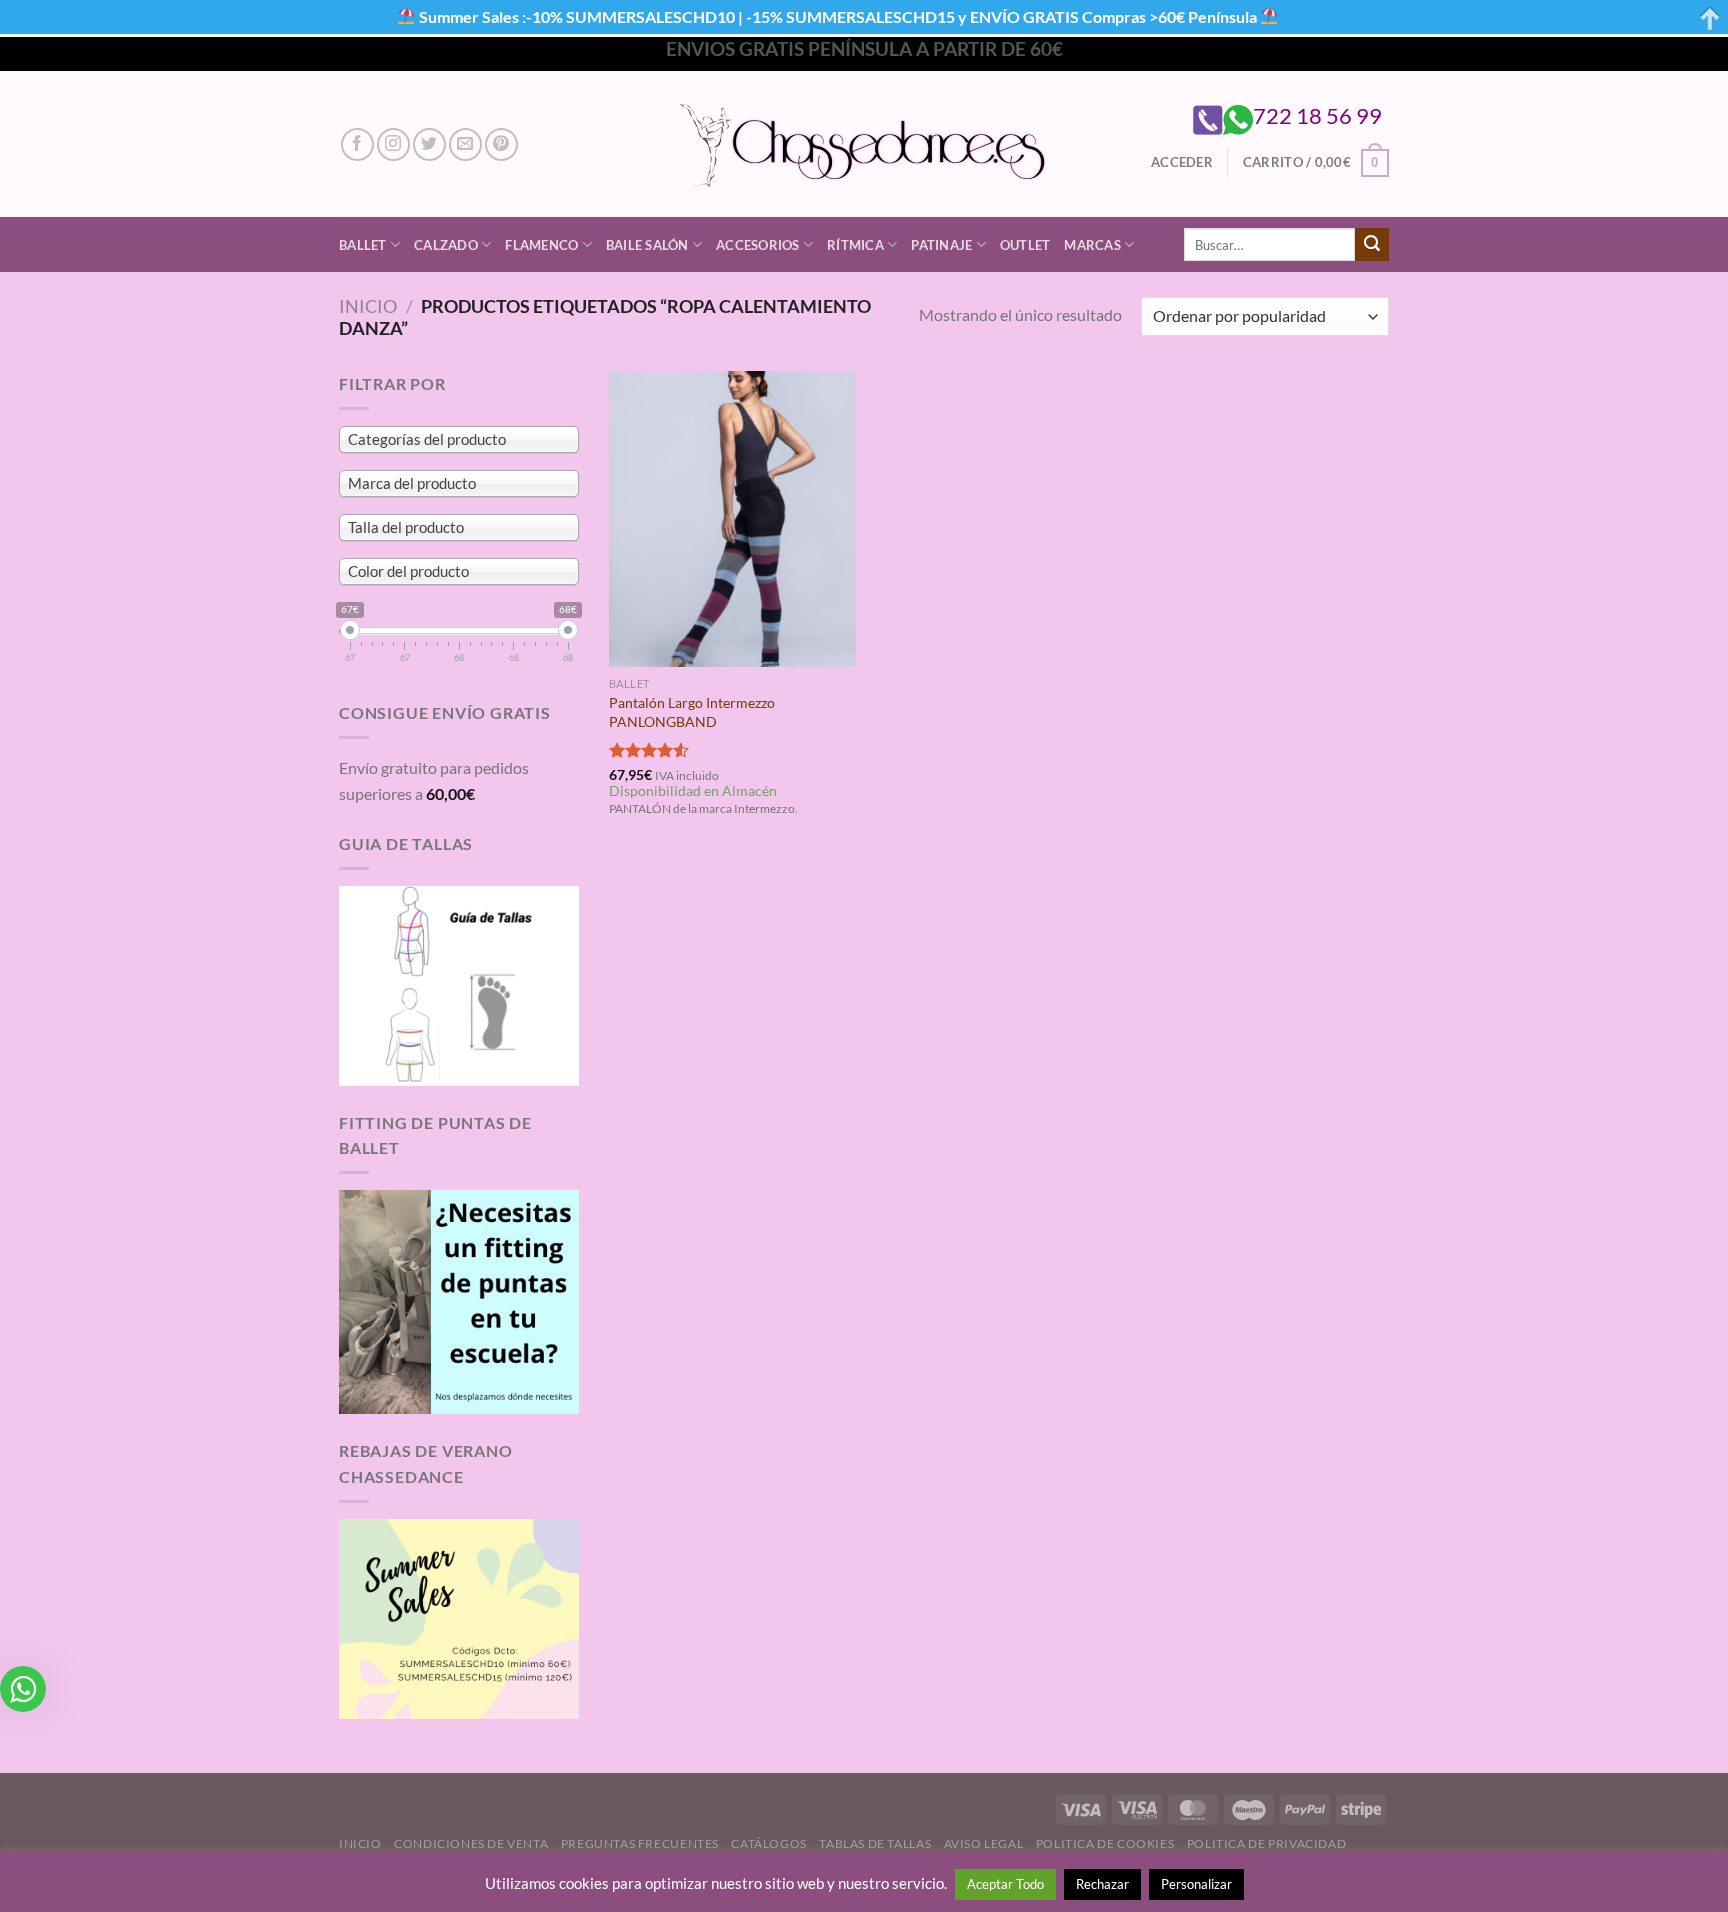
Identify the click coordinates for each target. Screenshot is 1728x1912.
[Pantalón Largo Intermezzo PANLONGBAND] (732, 519)
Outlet (1025, 245)
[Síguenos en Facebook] (357, 144)
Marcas (1092, 245)
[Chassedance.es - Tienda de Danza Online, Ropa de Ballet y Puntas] (864, 144)
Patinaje (941, 245)
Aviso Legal (984, 1843)
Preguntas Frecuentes (640, 1843)
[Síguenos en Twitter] (429, 144)
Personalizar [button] (1196, 1884)
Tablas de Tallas (875, 1843)
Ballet (363, 245)
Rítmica (855, 245)
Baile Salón (647, 245)
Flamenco (541, 245)
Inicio (368, 306)
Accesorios (758, 245)
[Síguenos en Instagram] (393, 144)
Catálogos (769, 1843)
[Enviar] (1372, 245)
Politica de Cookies (1105, 1843)
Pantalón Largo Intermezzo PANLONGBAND (692, 712)
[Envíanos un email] (465, 144)
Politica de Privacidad (1266, 1843)
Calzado (446, 245)
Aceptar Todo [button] (1005, 1884)
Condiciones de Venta (471, 1843)
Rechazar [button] (1102, 1884)
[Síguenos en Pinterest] (501, 144)
